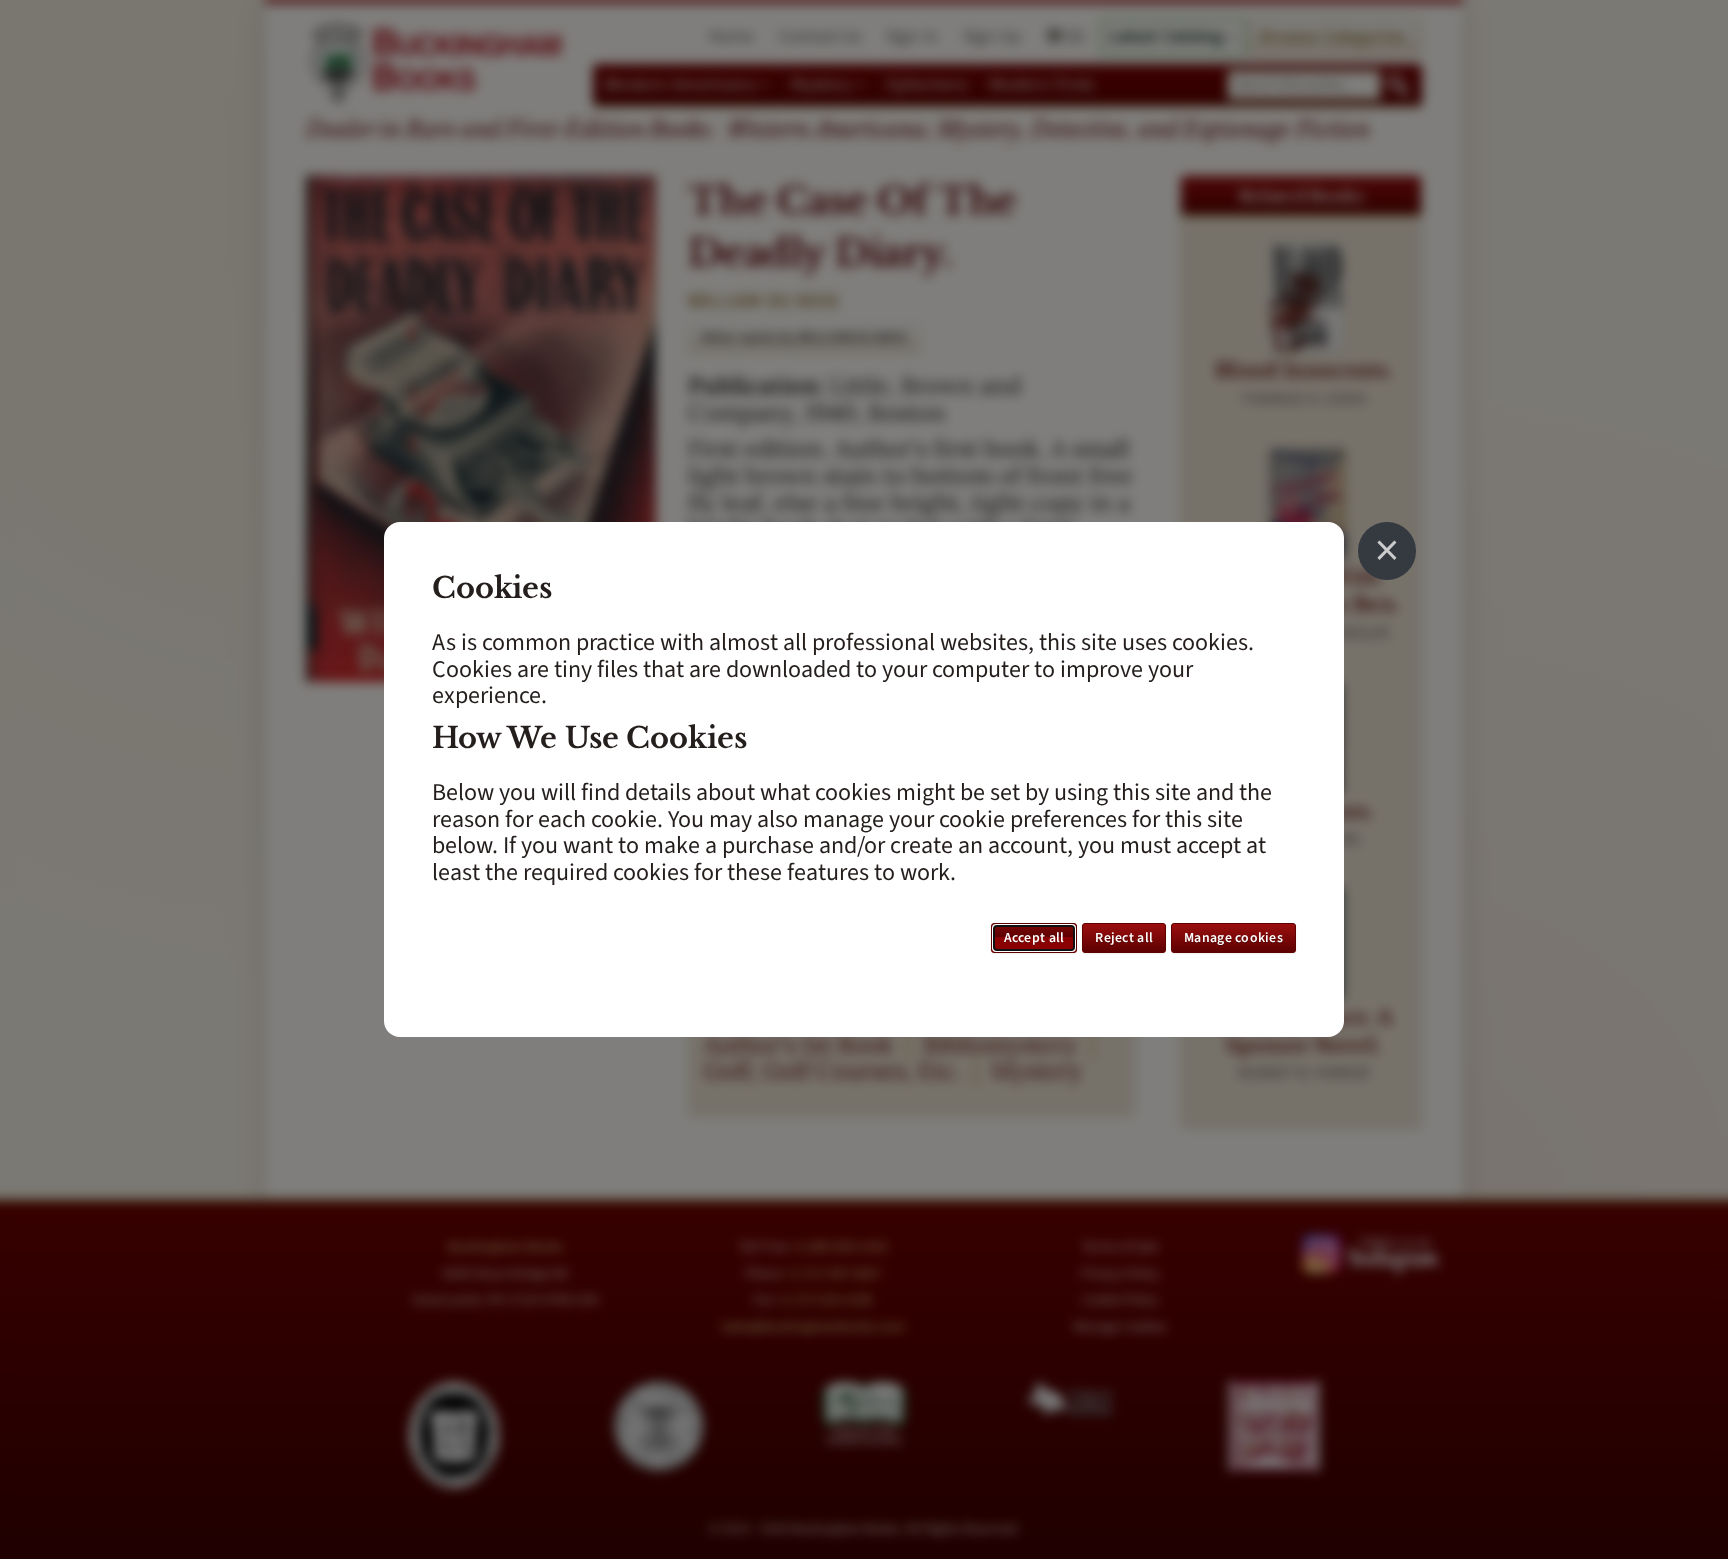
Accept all (1034, 938)
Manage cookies (1233, 938)
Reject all (1124, 938)
